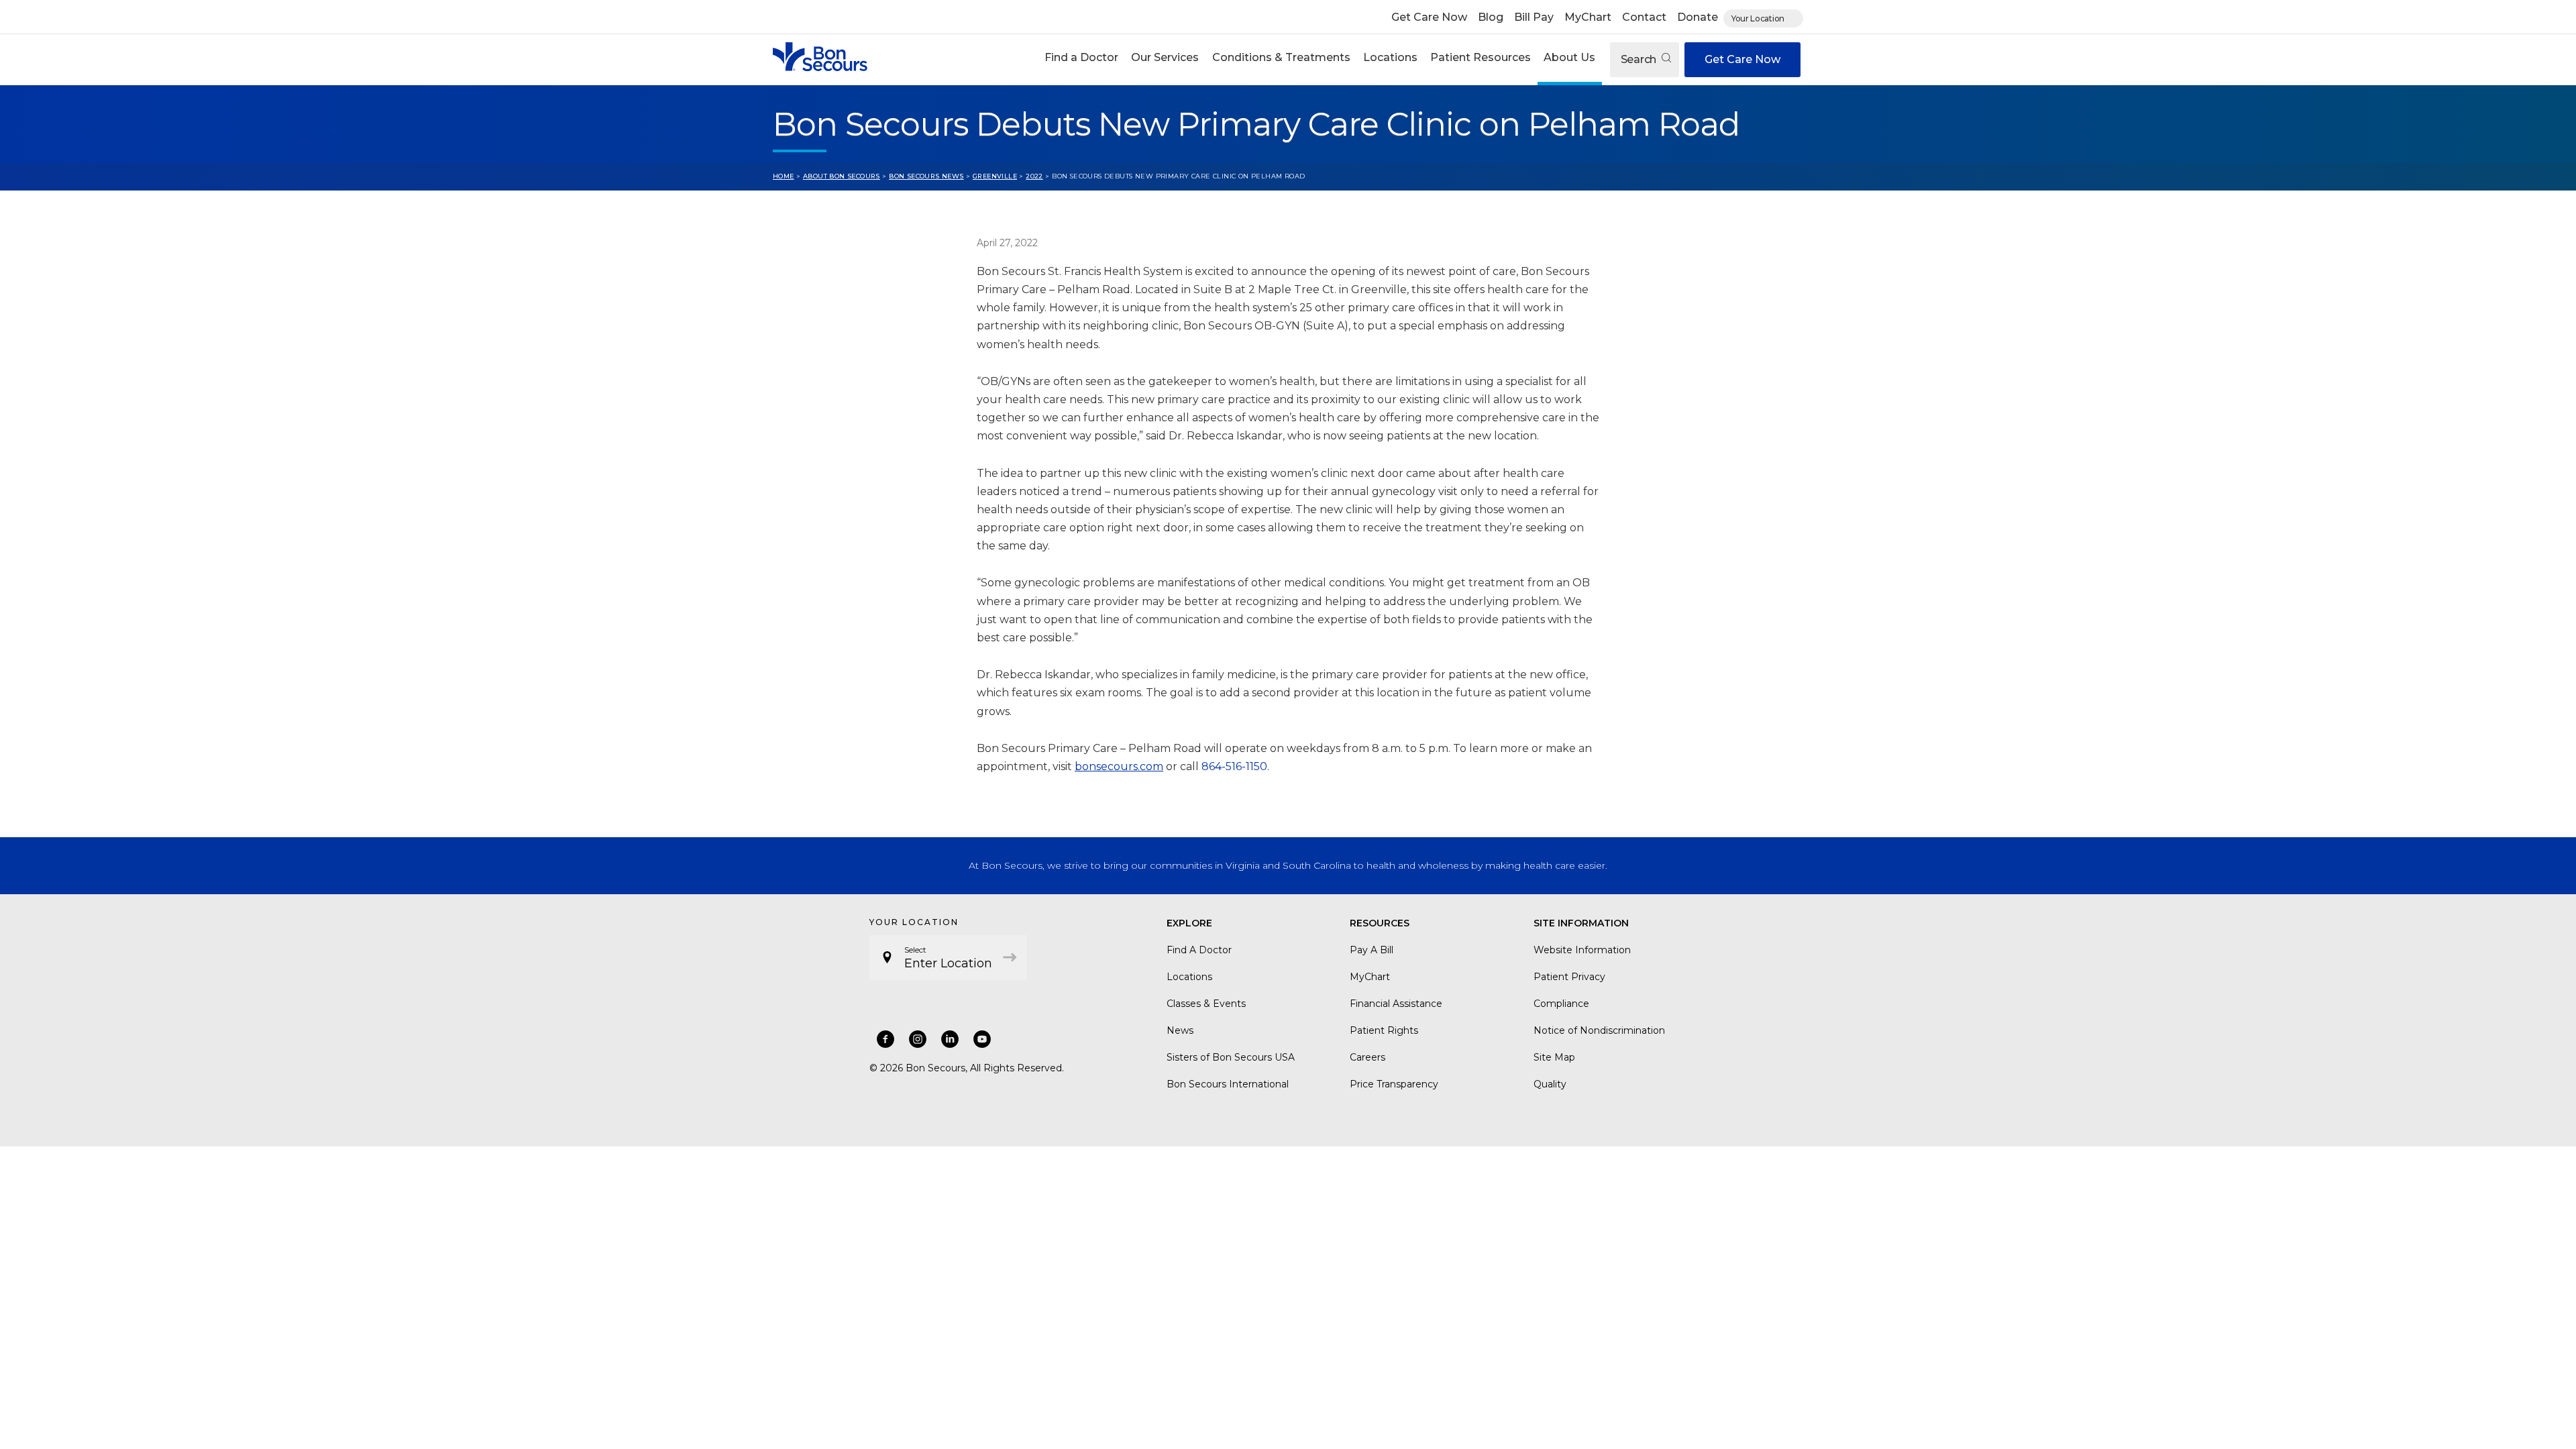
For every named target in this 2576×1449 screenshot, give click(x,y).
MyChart (1588, 17)
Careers (1367, 1057)
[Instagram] (918, 1039)
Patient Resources (1481, 57)
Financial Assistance (1396, 1004)
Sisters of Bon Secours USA (1231, 1057)
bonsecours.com (1119, 766)
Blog (1491, 17)
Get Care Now (1429, 17)
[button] (1082, 59)
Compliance (1561, 1004)
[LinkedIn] (950, 1039)
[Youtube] (982, 1039)
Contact (1644, 17)
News (1180, 1030)
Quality (1550, 1084)
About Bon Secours (842, 176)
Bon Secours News (926, 176)
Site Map (1554, 1057)
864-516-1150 (1234, 766)
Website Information (1582, 950)
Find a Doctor (1081, 57)
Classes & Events (1206, 1004)
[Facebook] (885, 1039)
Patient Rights (1384, 1030)
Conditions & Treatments (1281, 57)
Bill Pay (1534, 17)
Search (1640, 59)
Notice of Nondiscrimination (1599, 1030)
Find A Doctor (1199, 950)
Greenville (995, 176)
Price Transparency (1394, 1084)
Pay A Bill (1372, 950)
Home (784, 176)
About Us (1569, 57)
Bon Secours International (1228, 1084)
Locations (1390, 57)
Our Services (1165, 57)
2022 (1034, 176)
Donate (1698, 17)
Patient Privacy (1569, 977)
